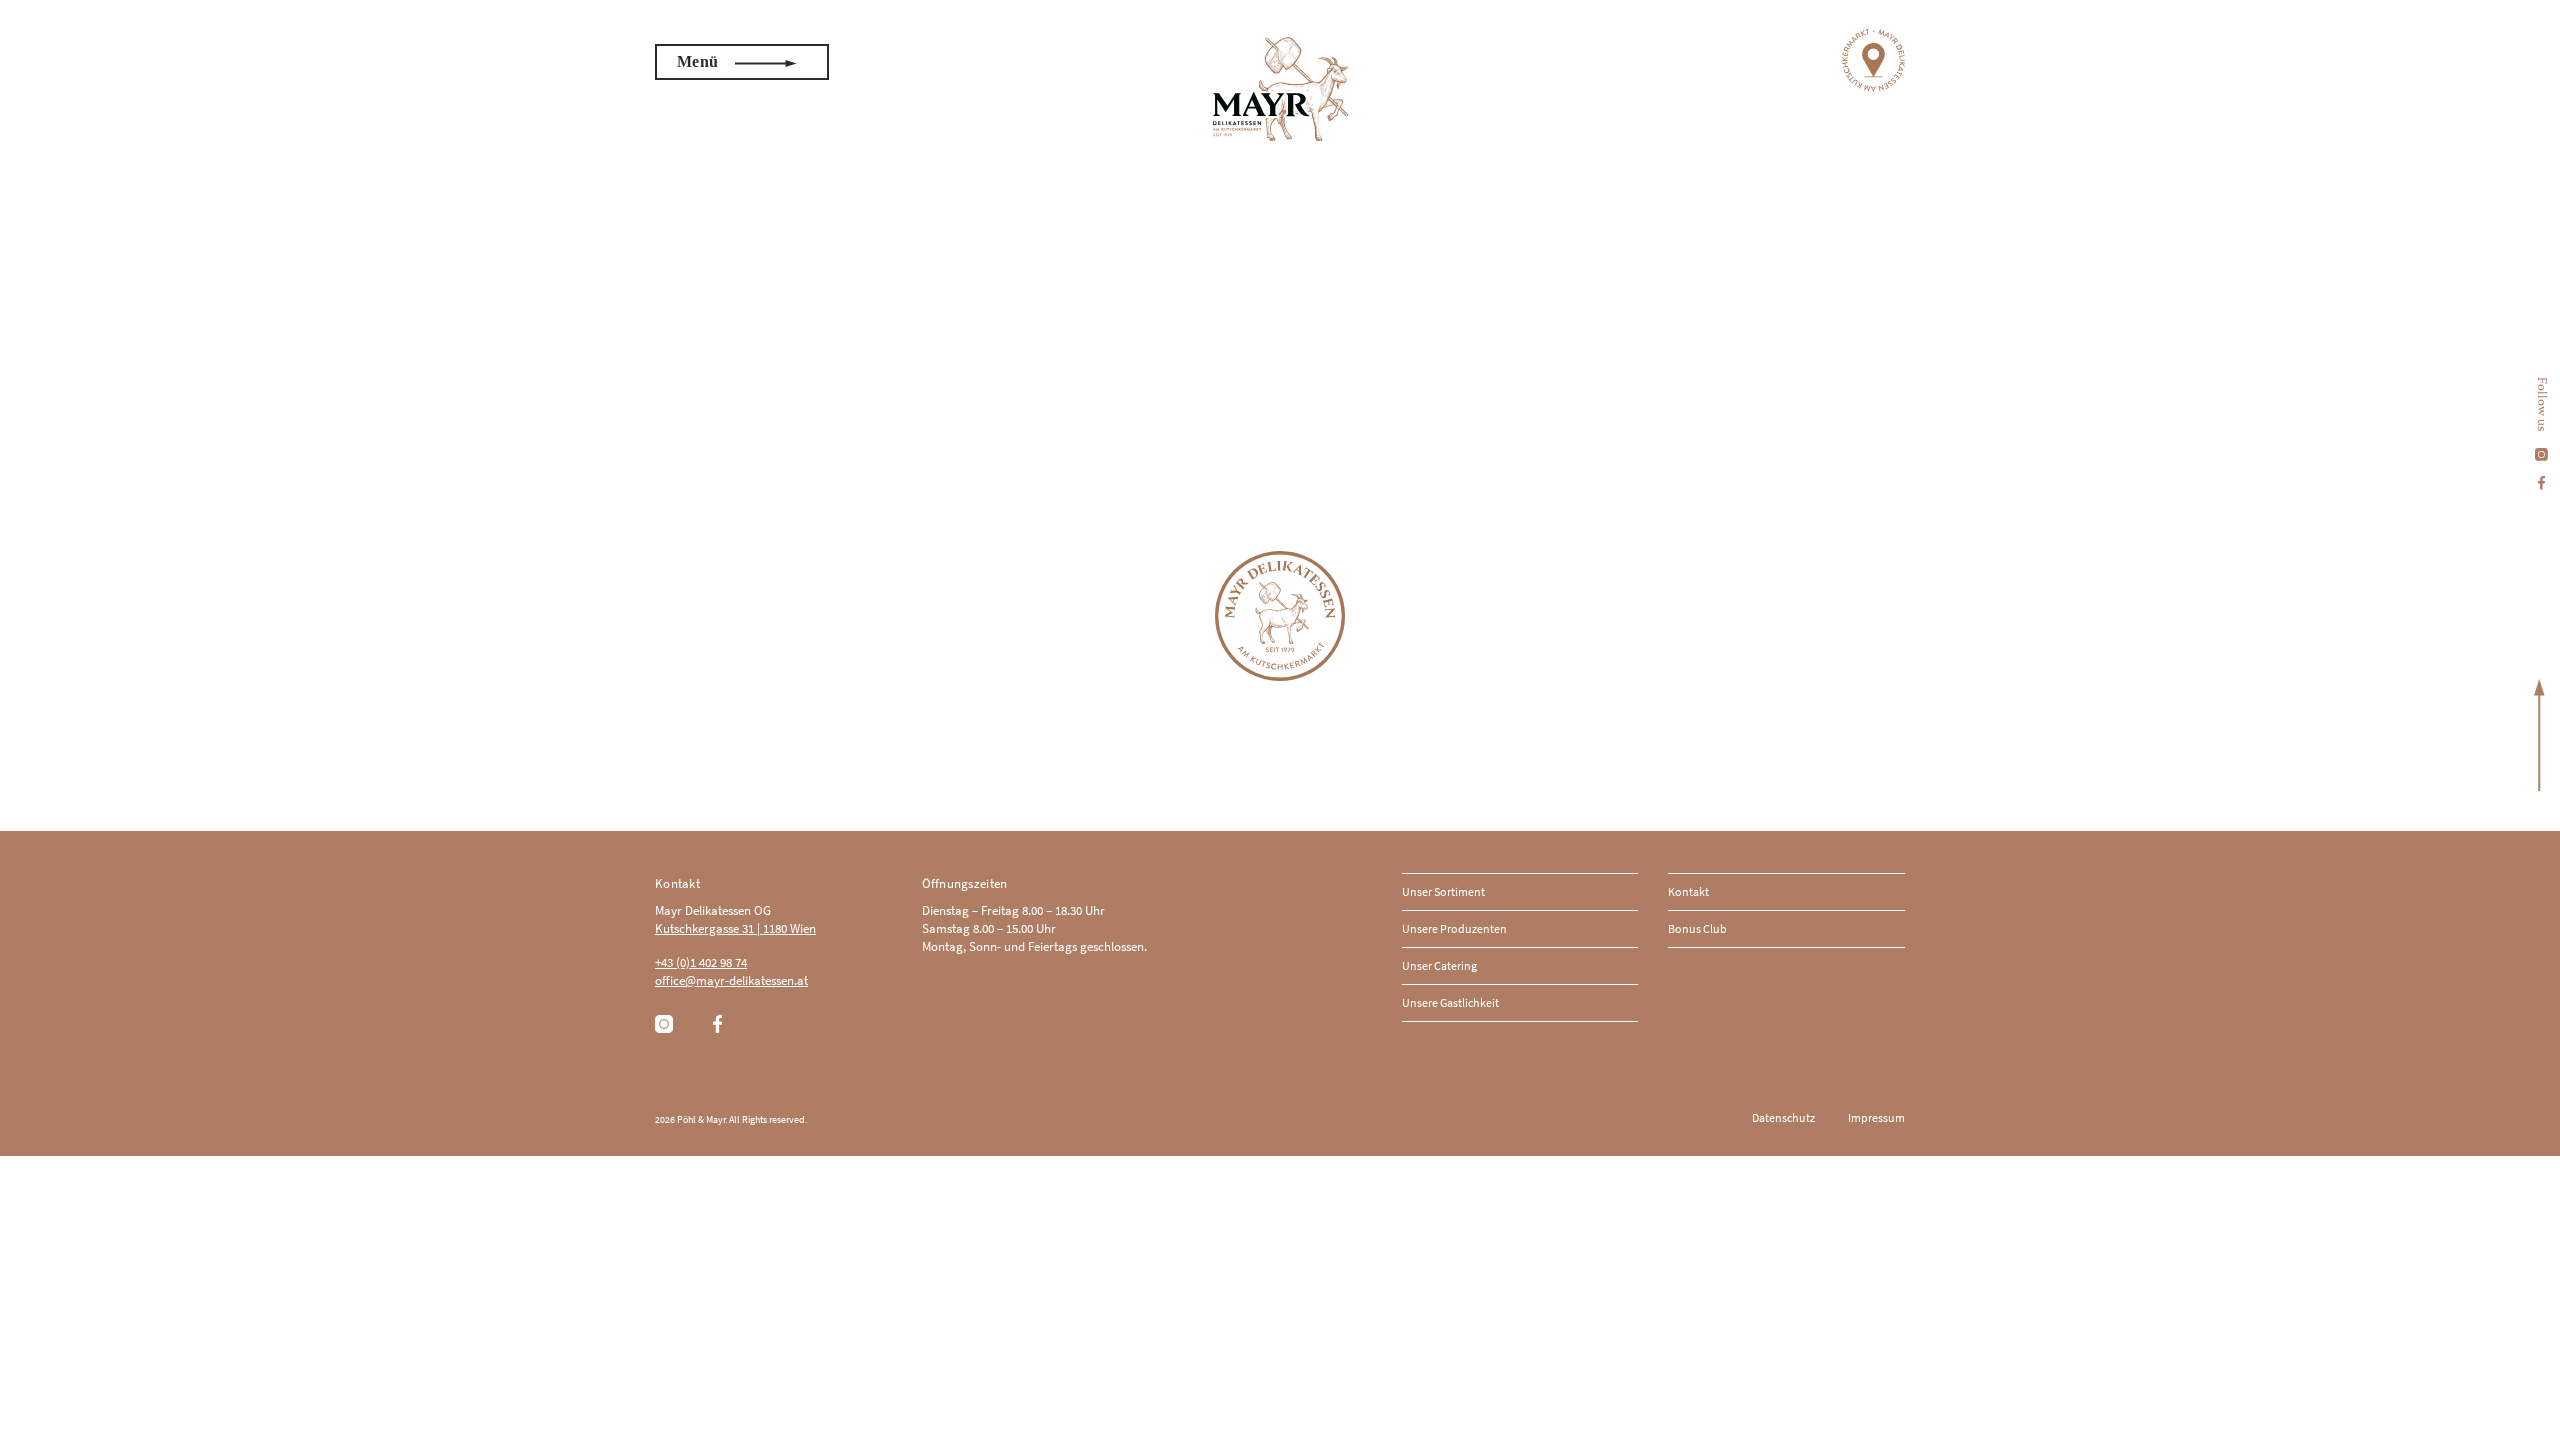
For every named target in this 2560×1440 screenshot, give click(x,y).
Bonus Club (1697, 928)
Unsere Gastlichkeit (1450, 1002)
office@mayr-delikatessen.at (731, 980)
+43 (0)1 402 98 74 (701, 962)
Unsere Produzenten (1454, 928)
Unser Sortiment (1443, 891)
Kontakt (1688, 891)
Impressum (1876, 1117)
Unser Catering (1439, 965)
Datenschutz (1783, 1117)
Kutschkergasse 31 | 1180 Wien (735, 928)
